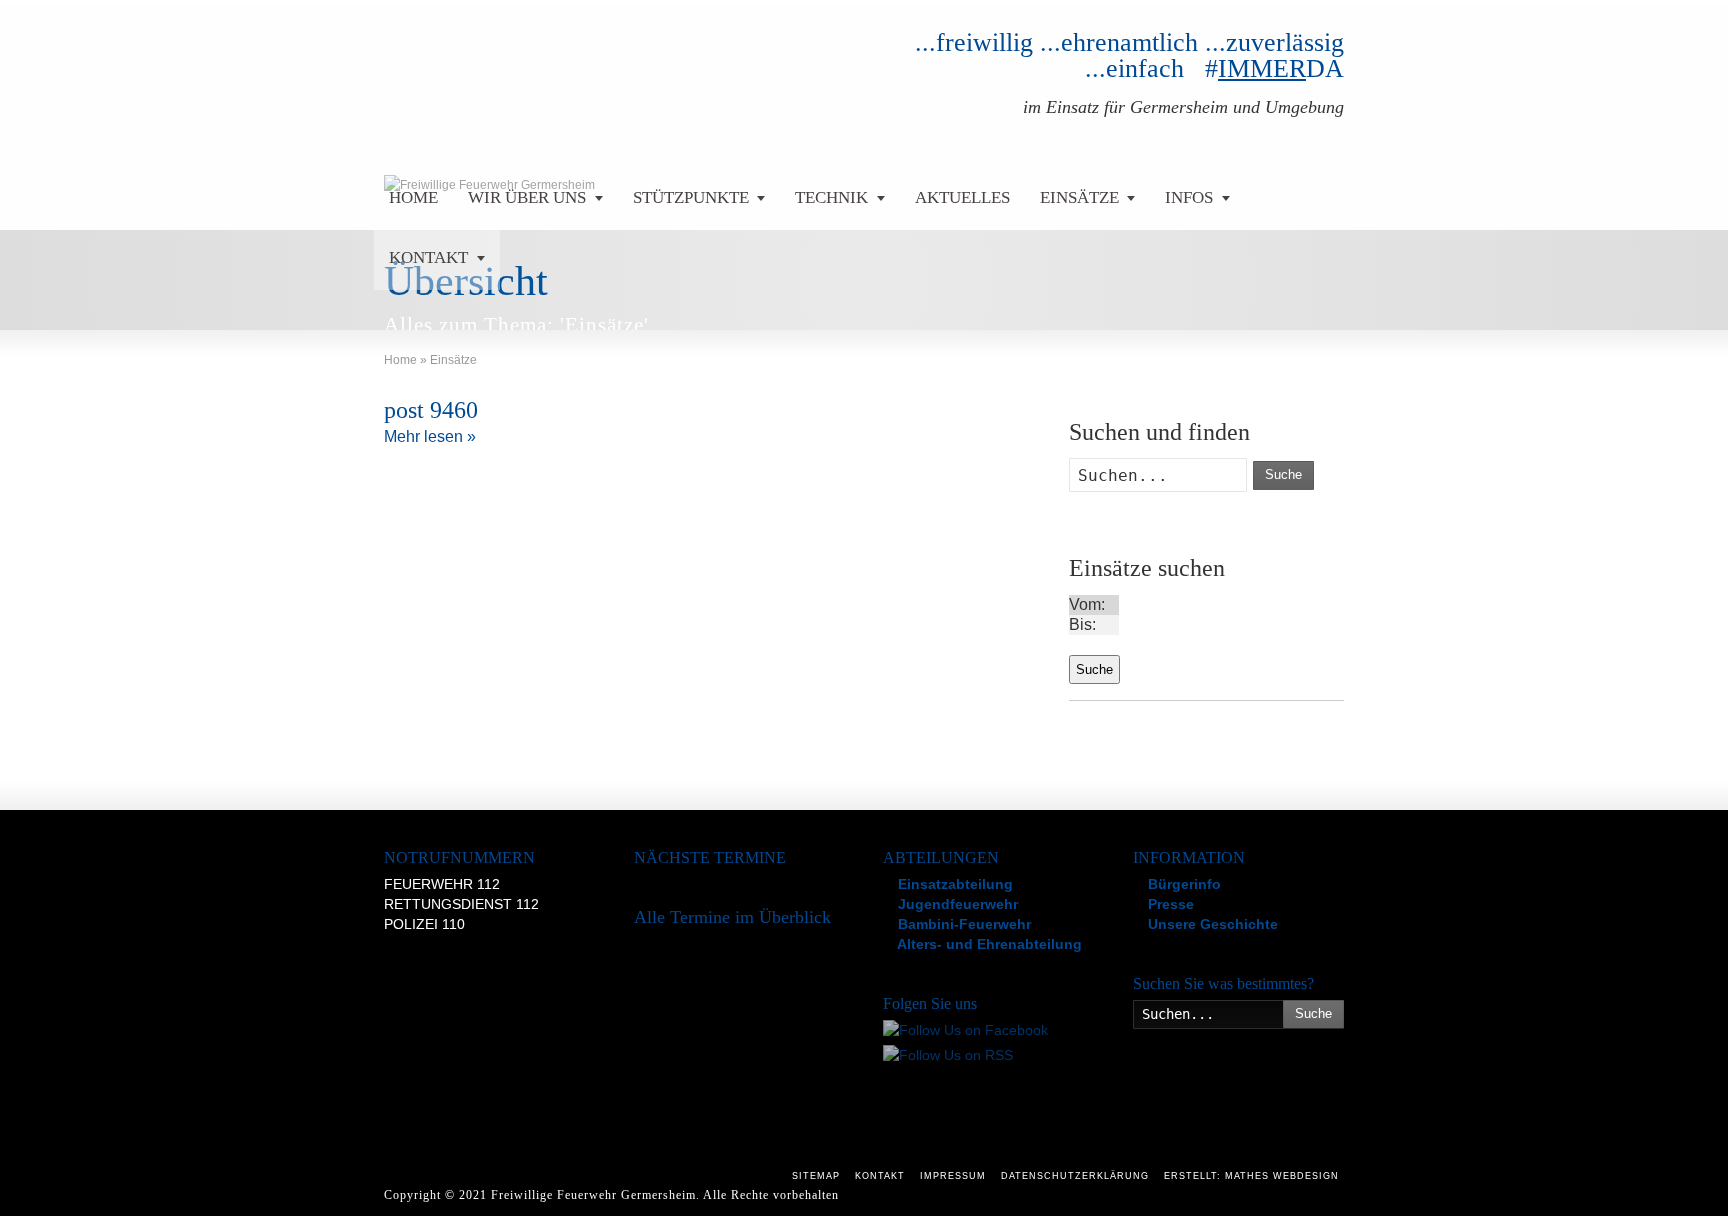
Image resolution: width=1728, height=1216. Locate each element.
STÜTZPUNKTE (691, 197)
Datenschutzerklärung (1075, 1176)
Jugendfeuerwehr (956, 904)
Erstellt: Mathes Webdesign (1251, 1176)
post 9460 (431, 410)
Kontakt (880, 1176)
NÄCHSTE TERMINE (710, 857)
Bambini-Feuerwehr (962, 924)
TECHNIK (831, 197)
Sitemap (816, 1176)
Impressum (953, 1176)
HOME (413, 197)
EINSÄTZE (1079, 197)
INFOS (1189, 197)
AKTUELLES (962, 197)
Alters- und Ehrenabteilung (988, 944)
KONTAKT (428, 257)
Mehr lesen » (430, 436)
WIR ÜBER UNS (527, 197)
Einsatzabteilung (953, 884)
